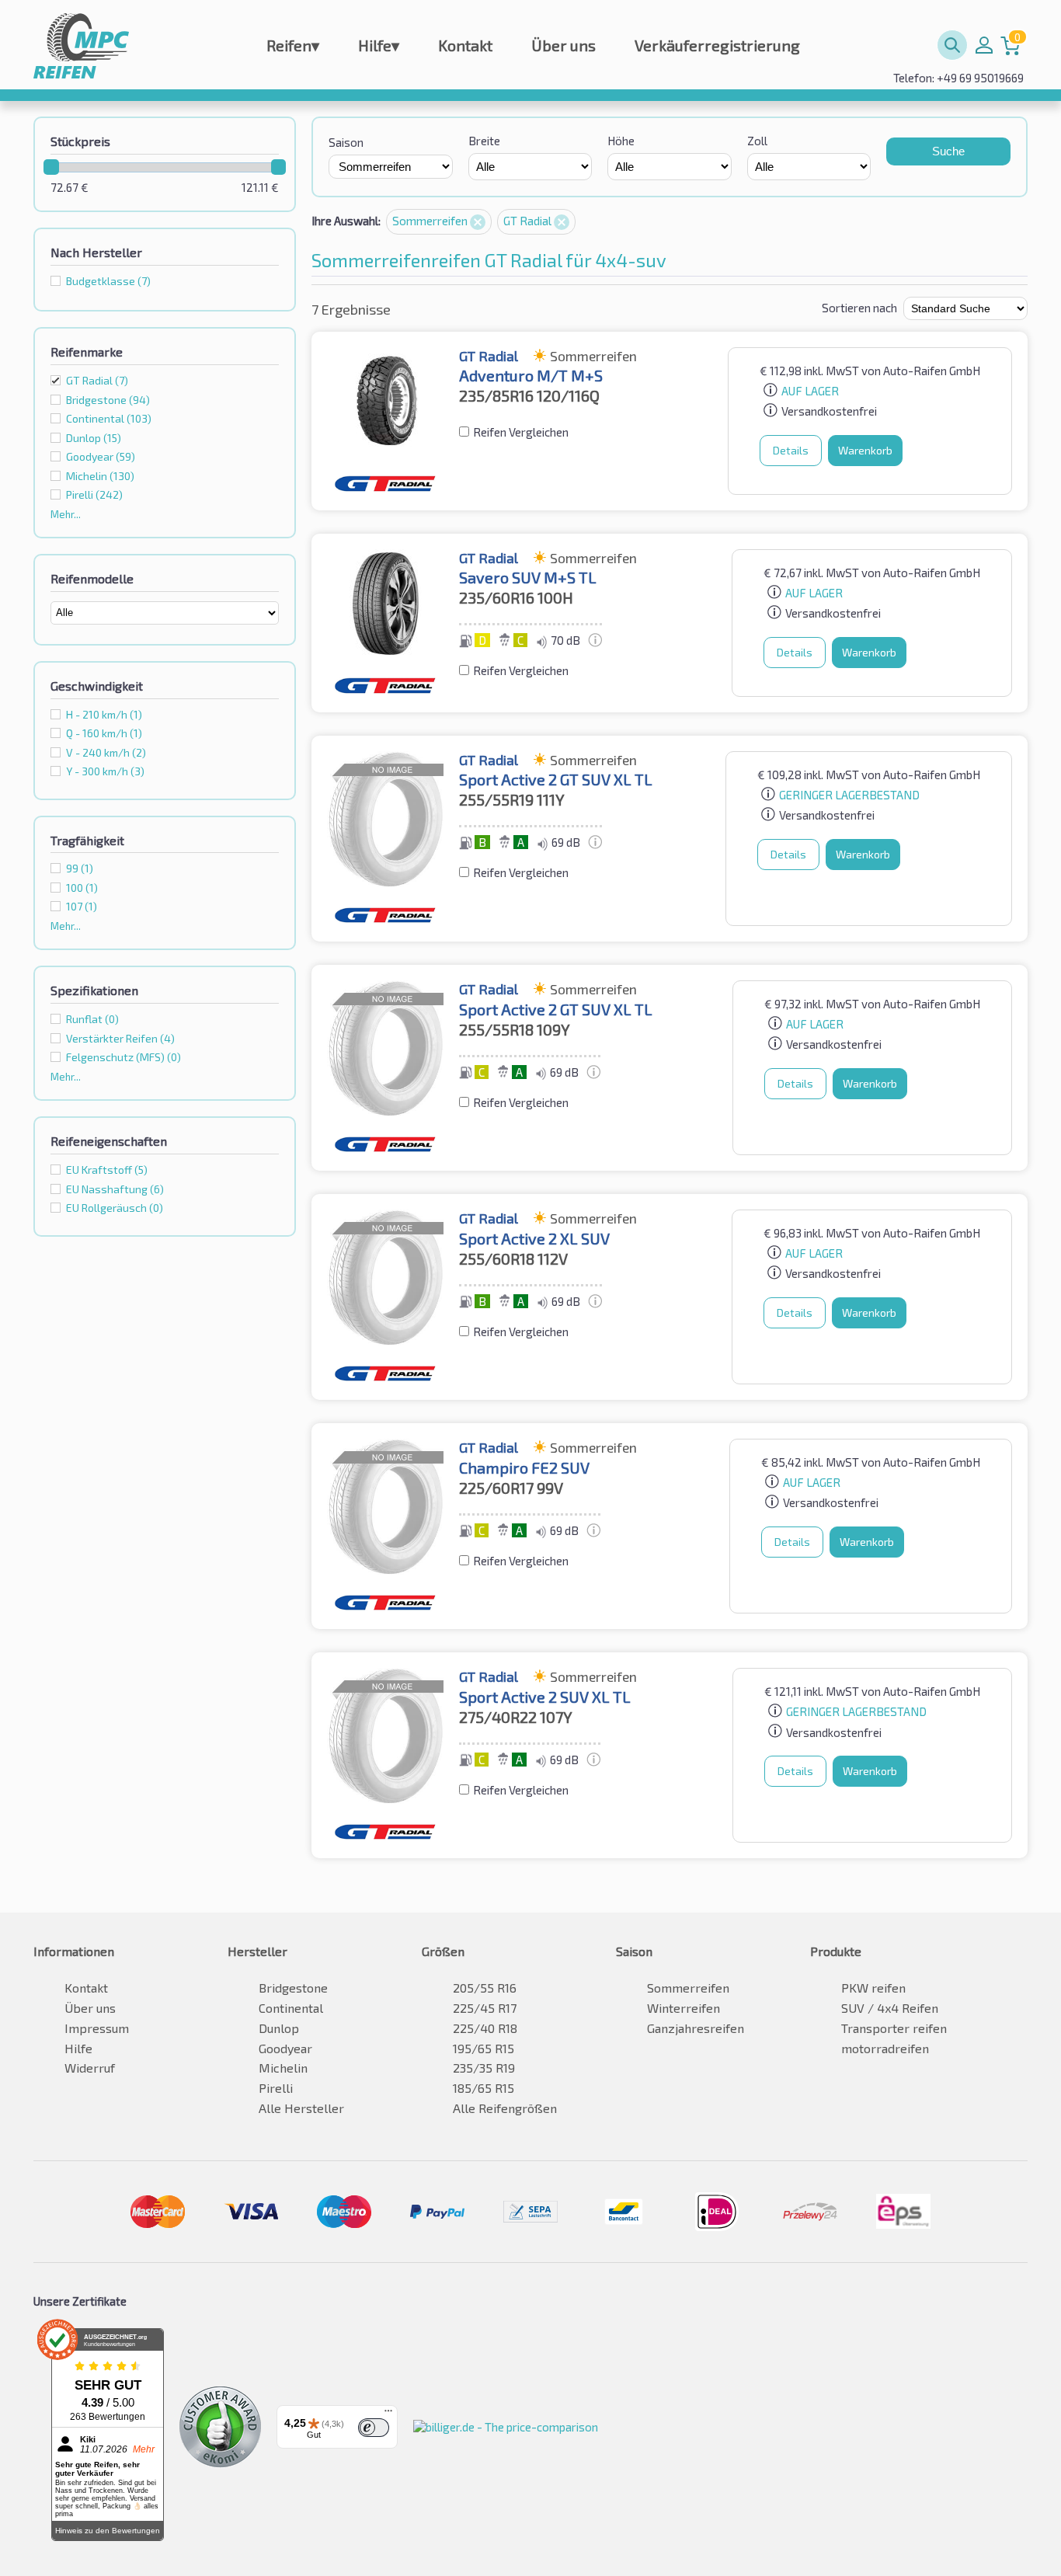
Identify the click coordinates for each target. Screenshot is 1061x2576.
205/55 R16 (485, 1988)
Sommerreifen (431, 221)
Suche (948, 151)
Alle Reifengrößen (505, 2108)
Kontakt (465, 45)
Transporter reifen (894, 2028)
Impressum (97, 2028)
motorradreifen (885, 2048)
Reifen (293, 45)
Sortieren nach (859, 308)
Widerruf (90, 2068)
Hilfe (379, 45)
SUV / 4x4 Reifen (890, 2008)
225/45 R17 (485, 2008)
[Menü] (388, 2414)
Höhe (621, 141)
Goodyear (285, 2048)
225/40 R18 (485, 2028)
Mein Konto (984, 45)
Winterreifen (684, 2008)
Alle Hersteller (301, 2108)
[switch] (374, 2428)
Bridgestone (293, 1988)
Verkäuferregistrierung (717, 45)
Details (791, 450)
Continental (291, 2008)
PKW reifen (873, 1988)
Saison (346, 142)
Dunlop (279, 2028)
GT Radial (97, 380)
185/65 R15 (484, 2088)
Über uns (564, 45)
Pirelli (276, 2088)
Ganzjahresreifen (696, 2028)
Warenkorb (865, 450)
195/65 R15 (484, 2048)
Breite (484, 141)
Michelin (283, 2068)
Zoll (757, 141)
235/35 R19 (484, 2068)
